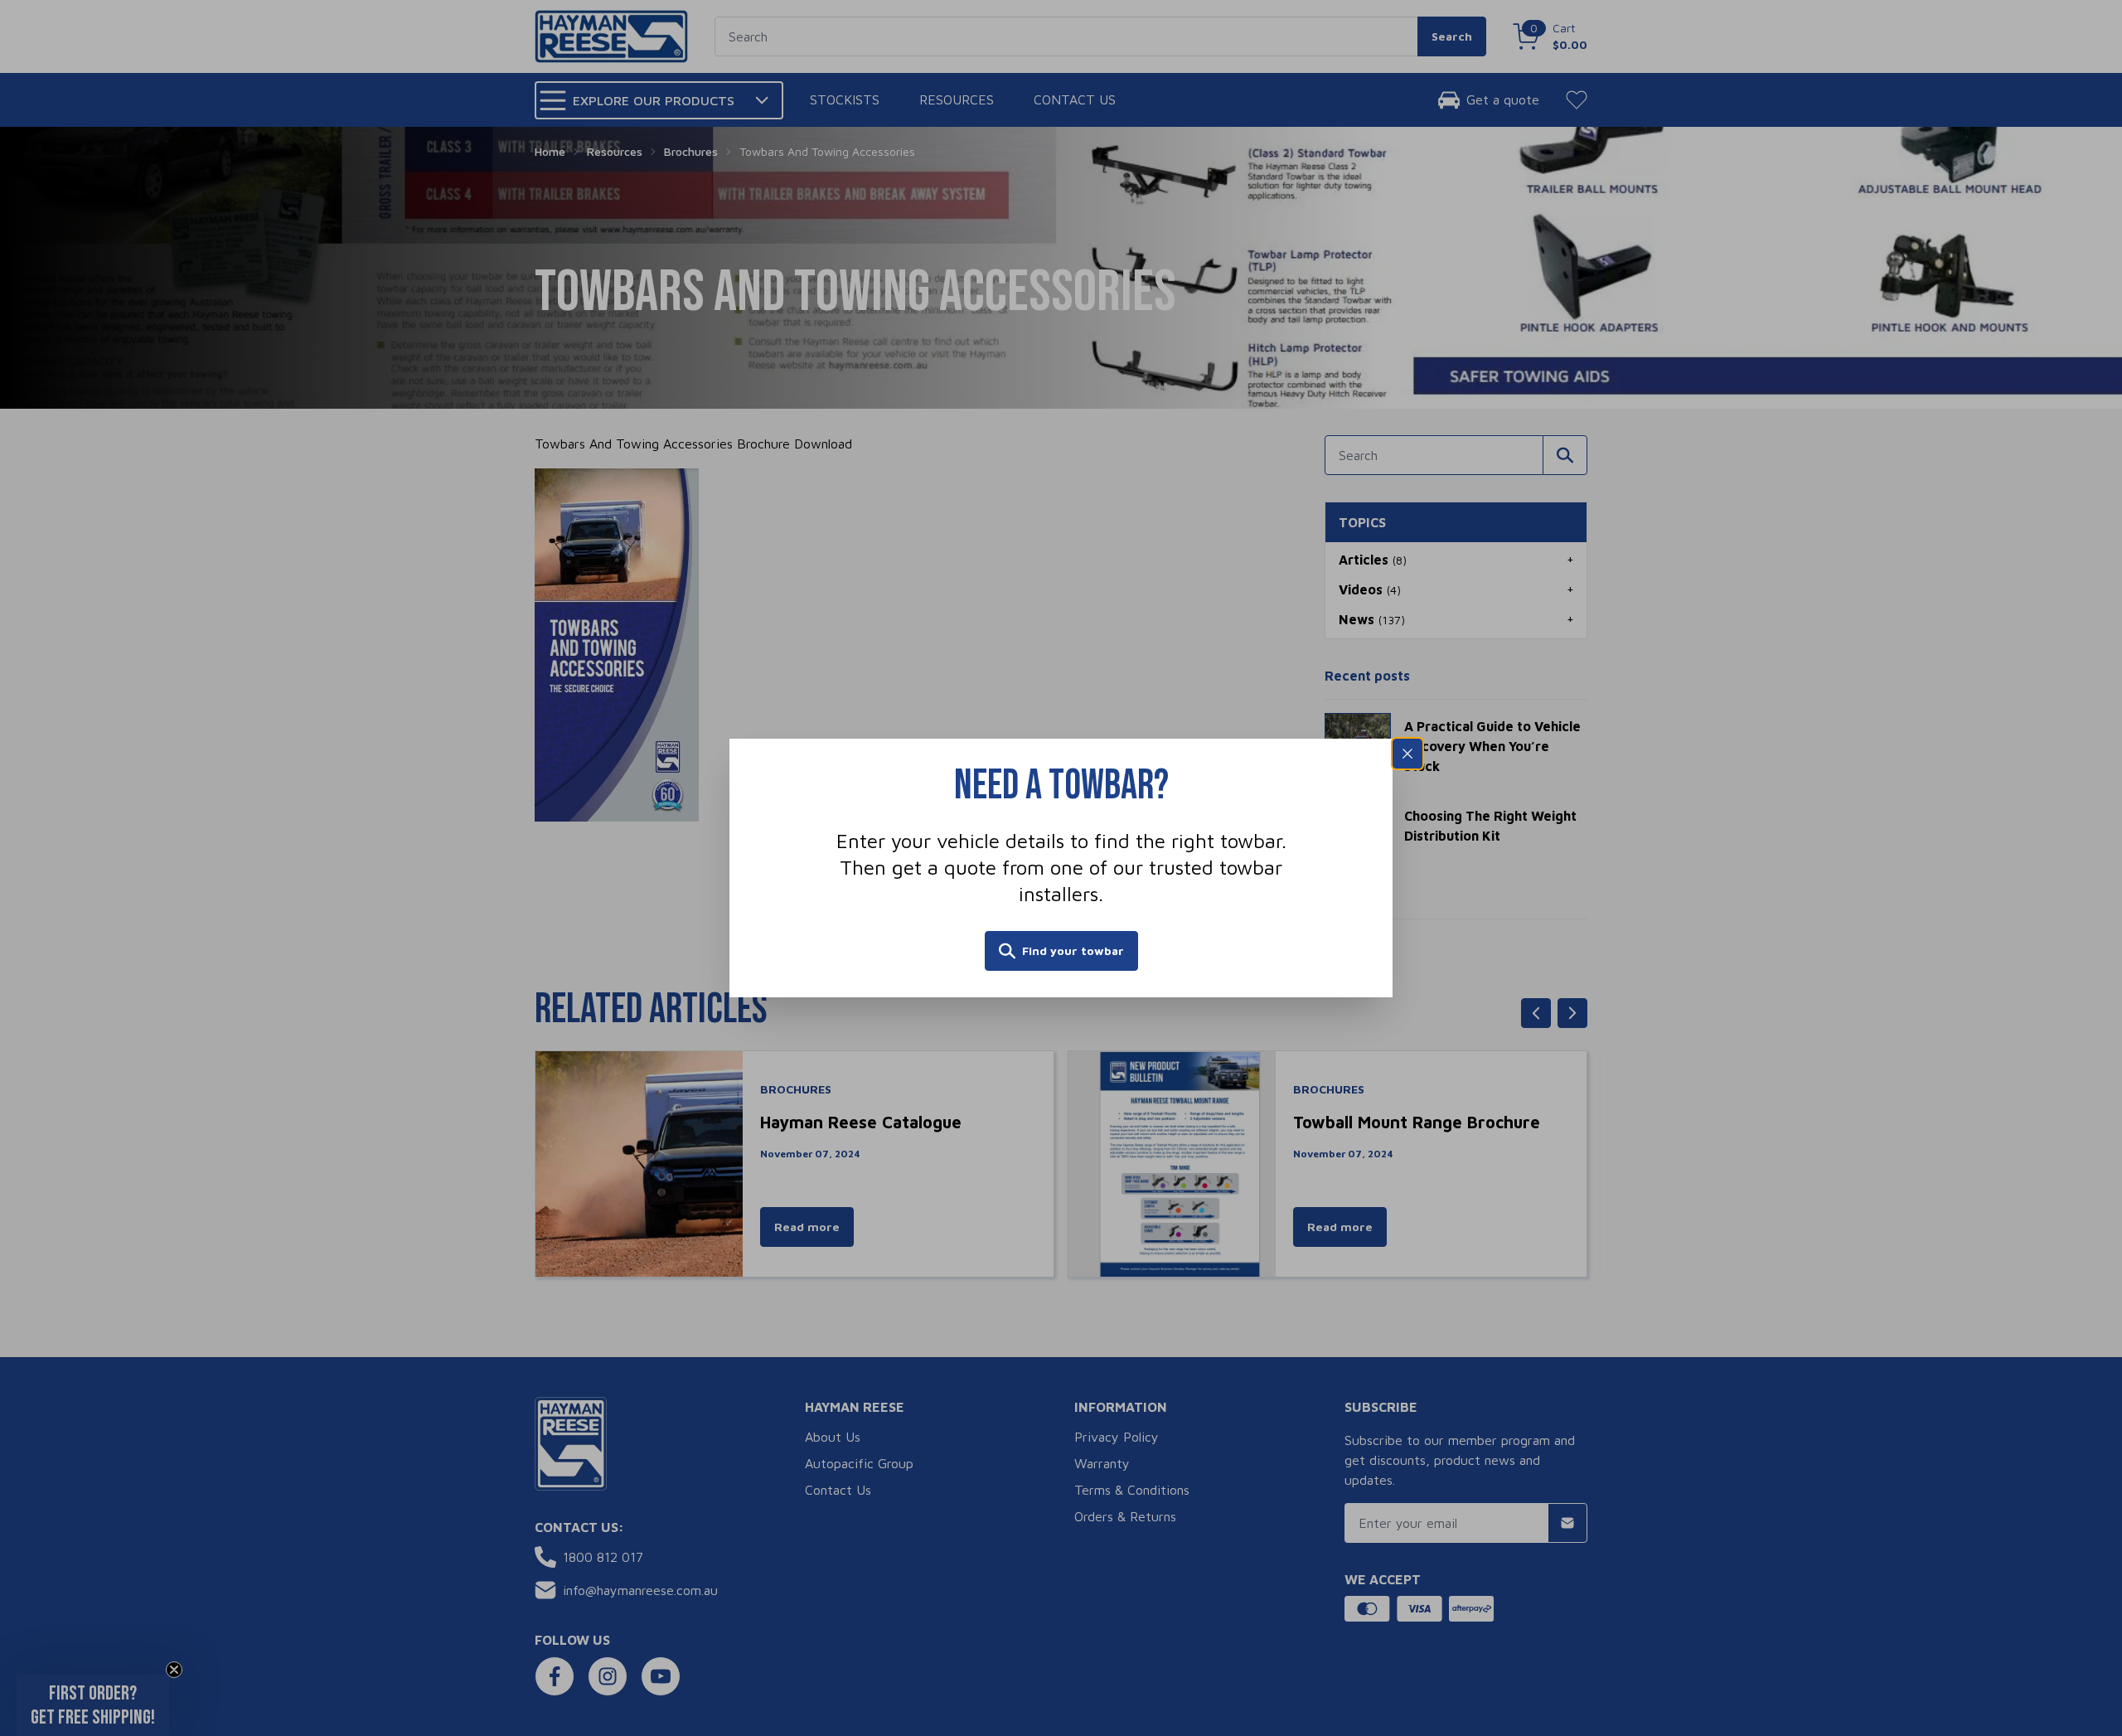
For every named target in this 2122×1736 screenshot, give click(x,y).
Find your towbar (1073, 950)
